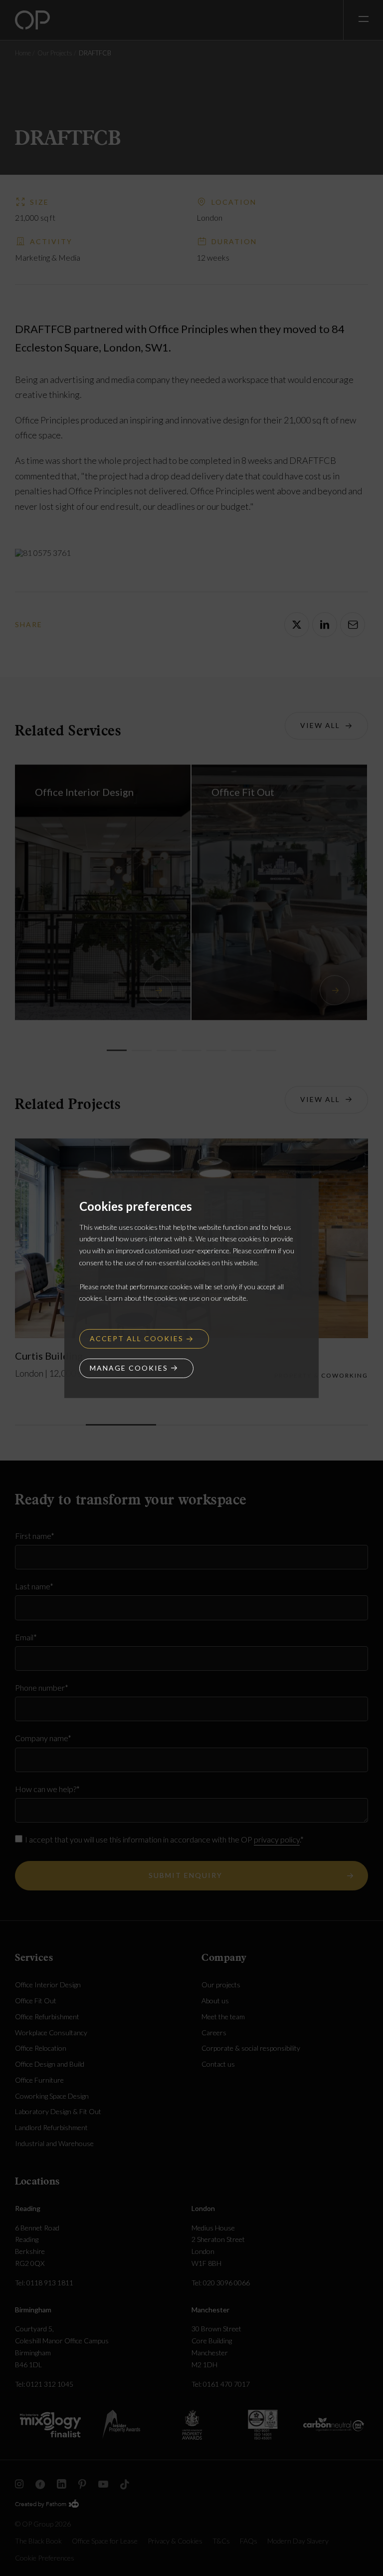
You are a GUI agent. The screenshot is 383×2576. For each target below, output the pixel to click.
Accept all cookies (137, 1338)
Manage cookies (129, 1368)
